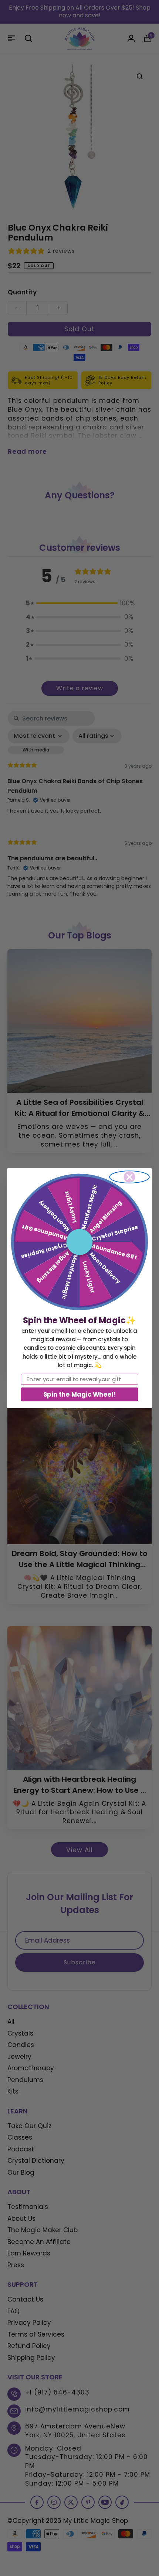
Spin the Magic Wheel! (79, 1394)
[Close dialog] (129, 1177)
